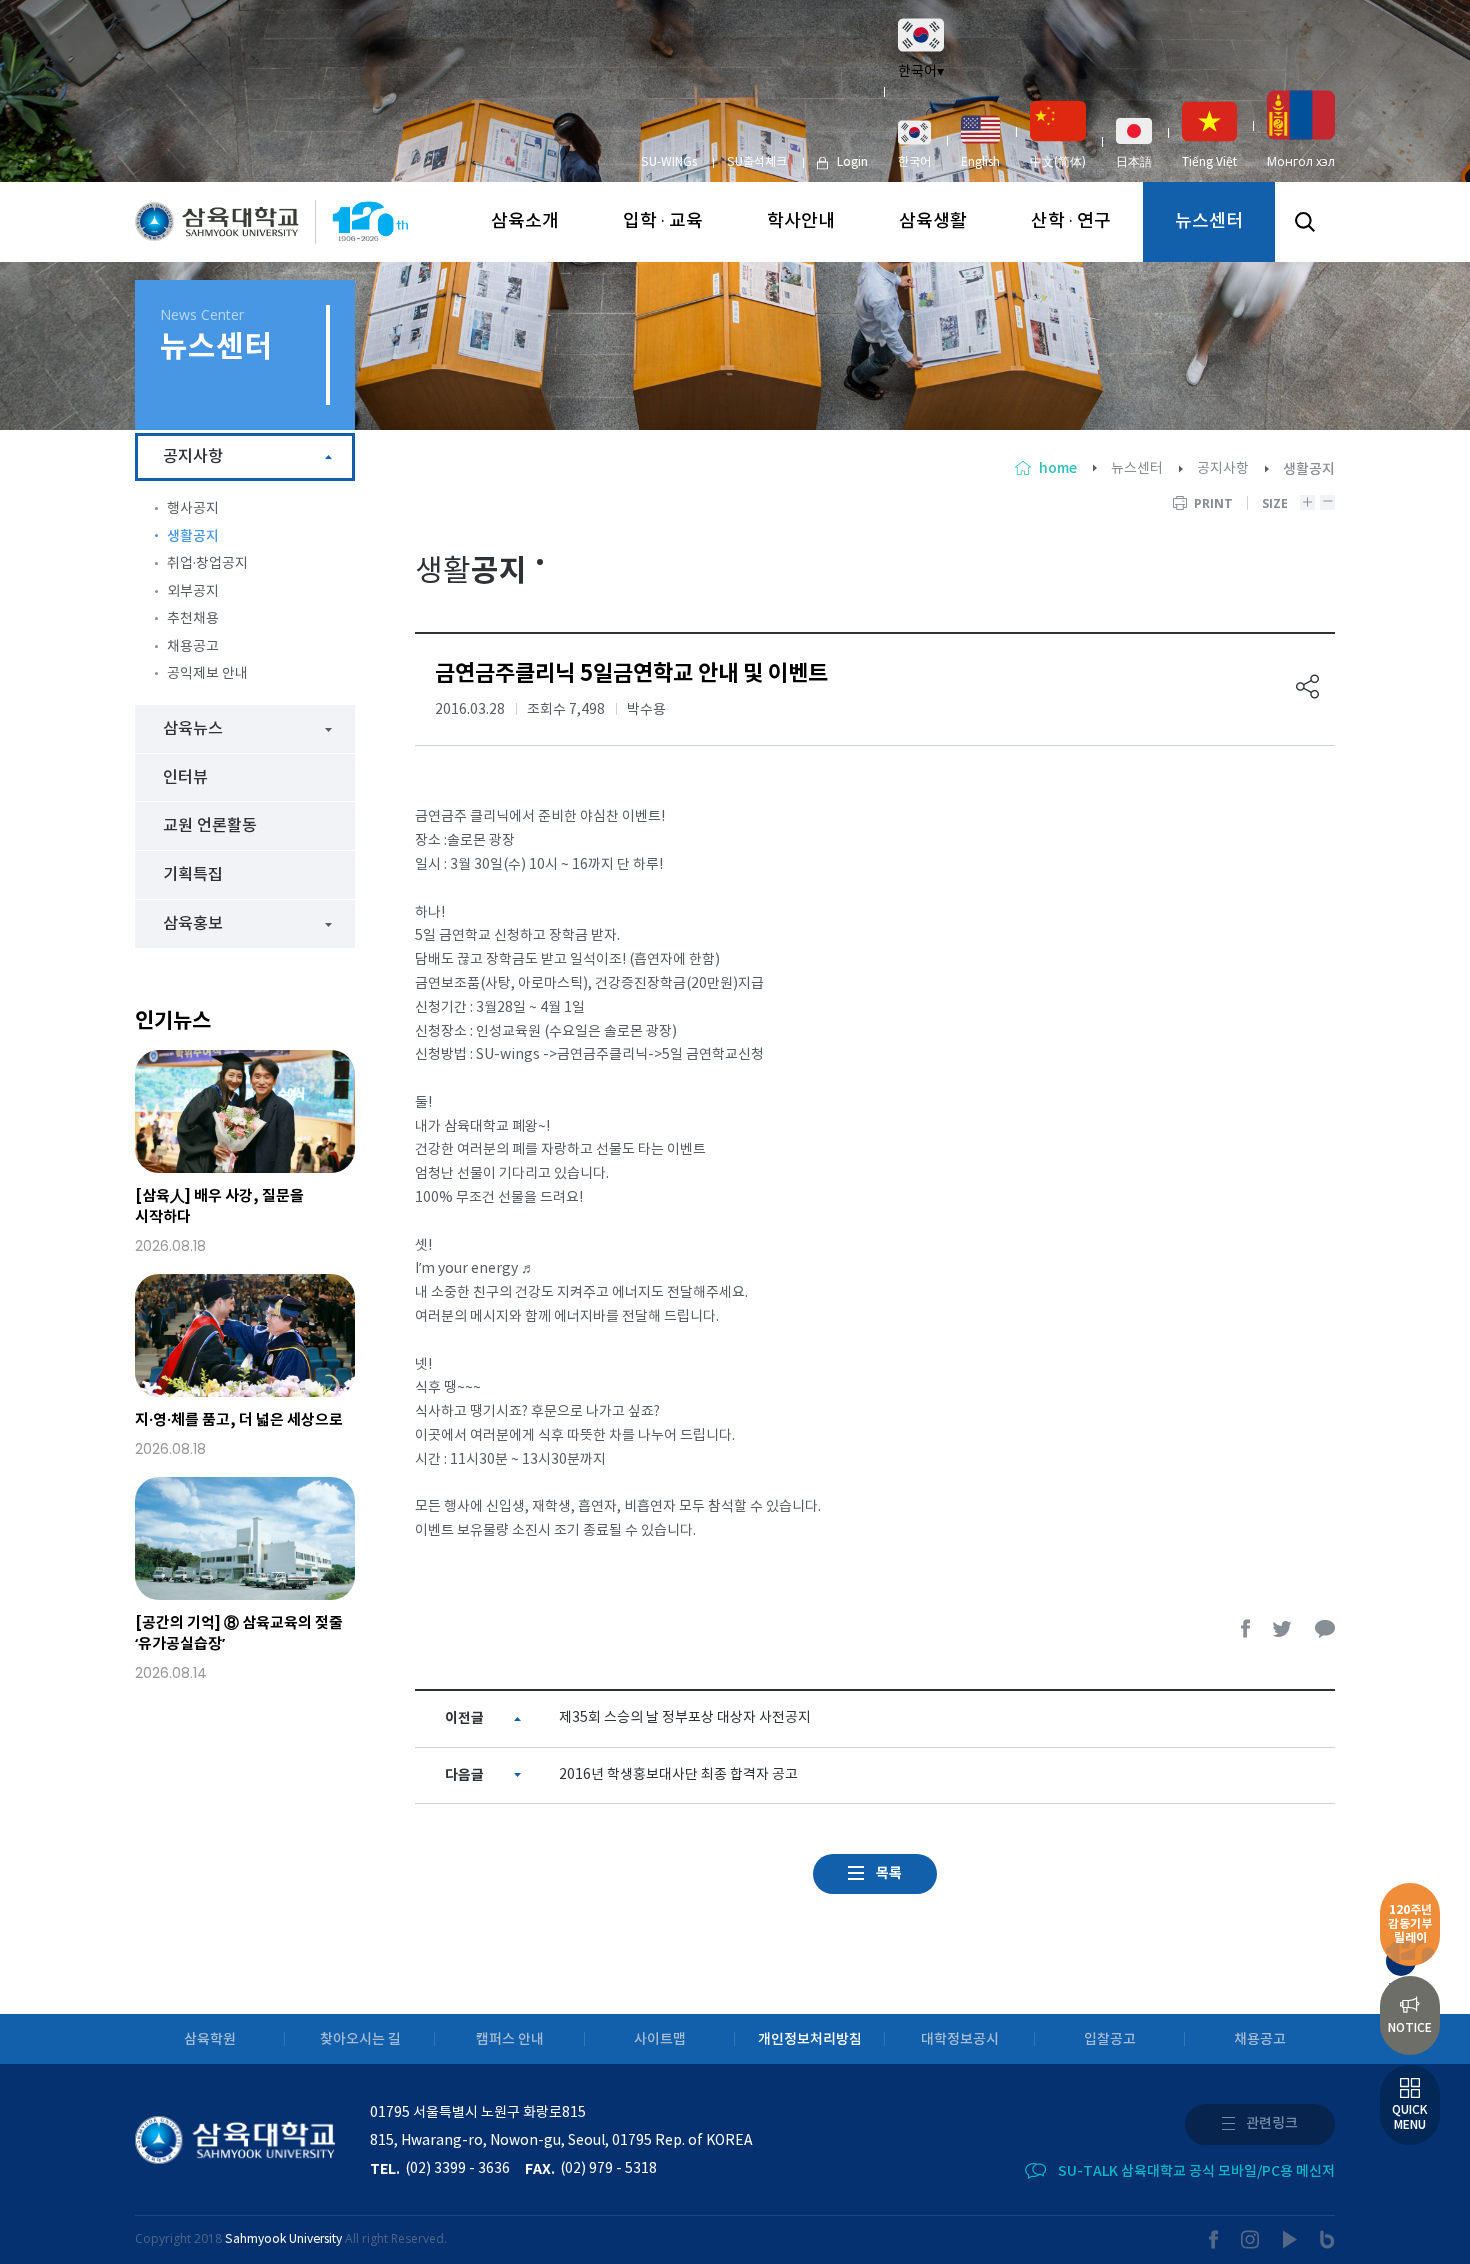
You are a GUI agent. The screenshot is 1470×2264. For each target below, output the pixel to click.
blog (1327, 2239)
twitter (1283, 1628)
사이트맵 (660, 2039)
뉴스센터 (1209, 221)
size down (1327, 502)
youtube (1290, 2239)
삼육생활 (933, 221)
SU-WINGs (669, 162)
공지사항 (1223, 469)
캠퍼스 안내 (510, 2039)
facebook (1246, 1628)
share (1308, 686)
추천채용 (193, 619)
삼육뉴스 (193, 729)
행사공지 (193, 509)
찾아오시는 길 (360, 2039)
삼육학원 (210, 2039)
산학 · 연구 (1071, 221)
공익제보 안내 (207, 674)
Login (852, 162)
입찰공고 (1110, 2039)
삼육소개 (525, 221)
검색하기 (1305, 222)
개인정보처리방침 (810, 2039)
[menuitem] (914, 144)
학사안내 (801, 221)
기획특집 (193, 875)
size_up (1307, 502)
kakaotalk (1325, 1628)
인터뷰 (185, 778)
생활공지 (193, 536)
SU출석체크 (757, 162)
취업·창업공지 (207, 564)
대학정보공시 (960, 2039)
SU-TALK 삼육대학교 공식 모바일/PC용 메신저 (1196, 2171)
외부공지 (193, 592)
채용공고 (193, 647)
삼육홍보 (193, 924)
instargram (1251, 2239)
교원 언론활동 (210, 826)
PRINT (1213, 503)
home (1058, 468)
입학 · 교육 (663, 221)
